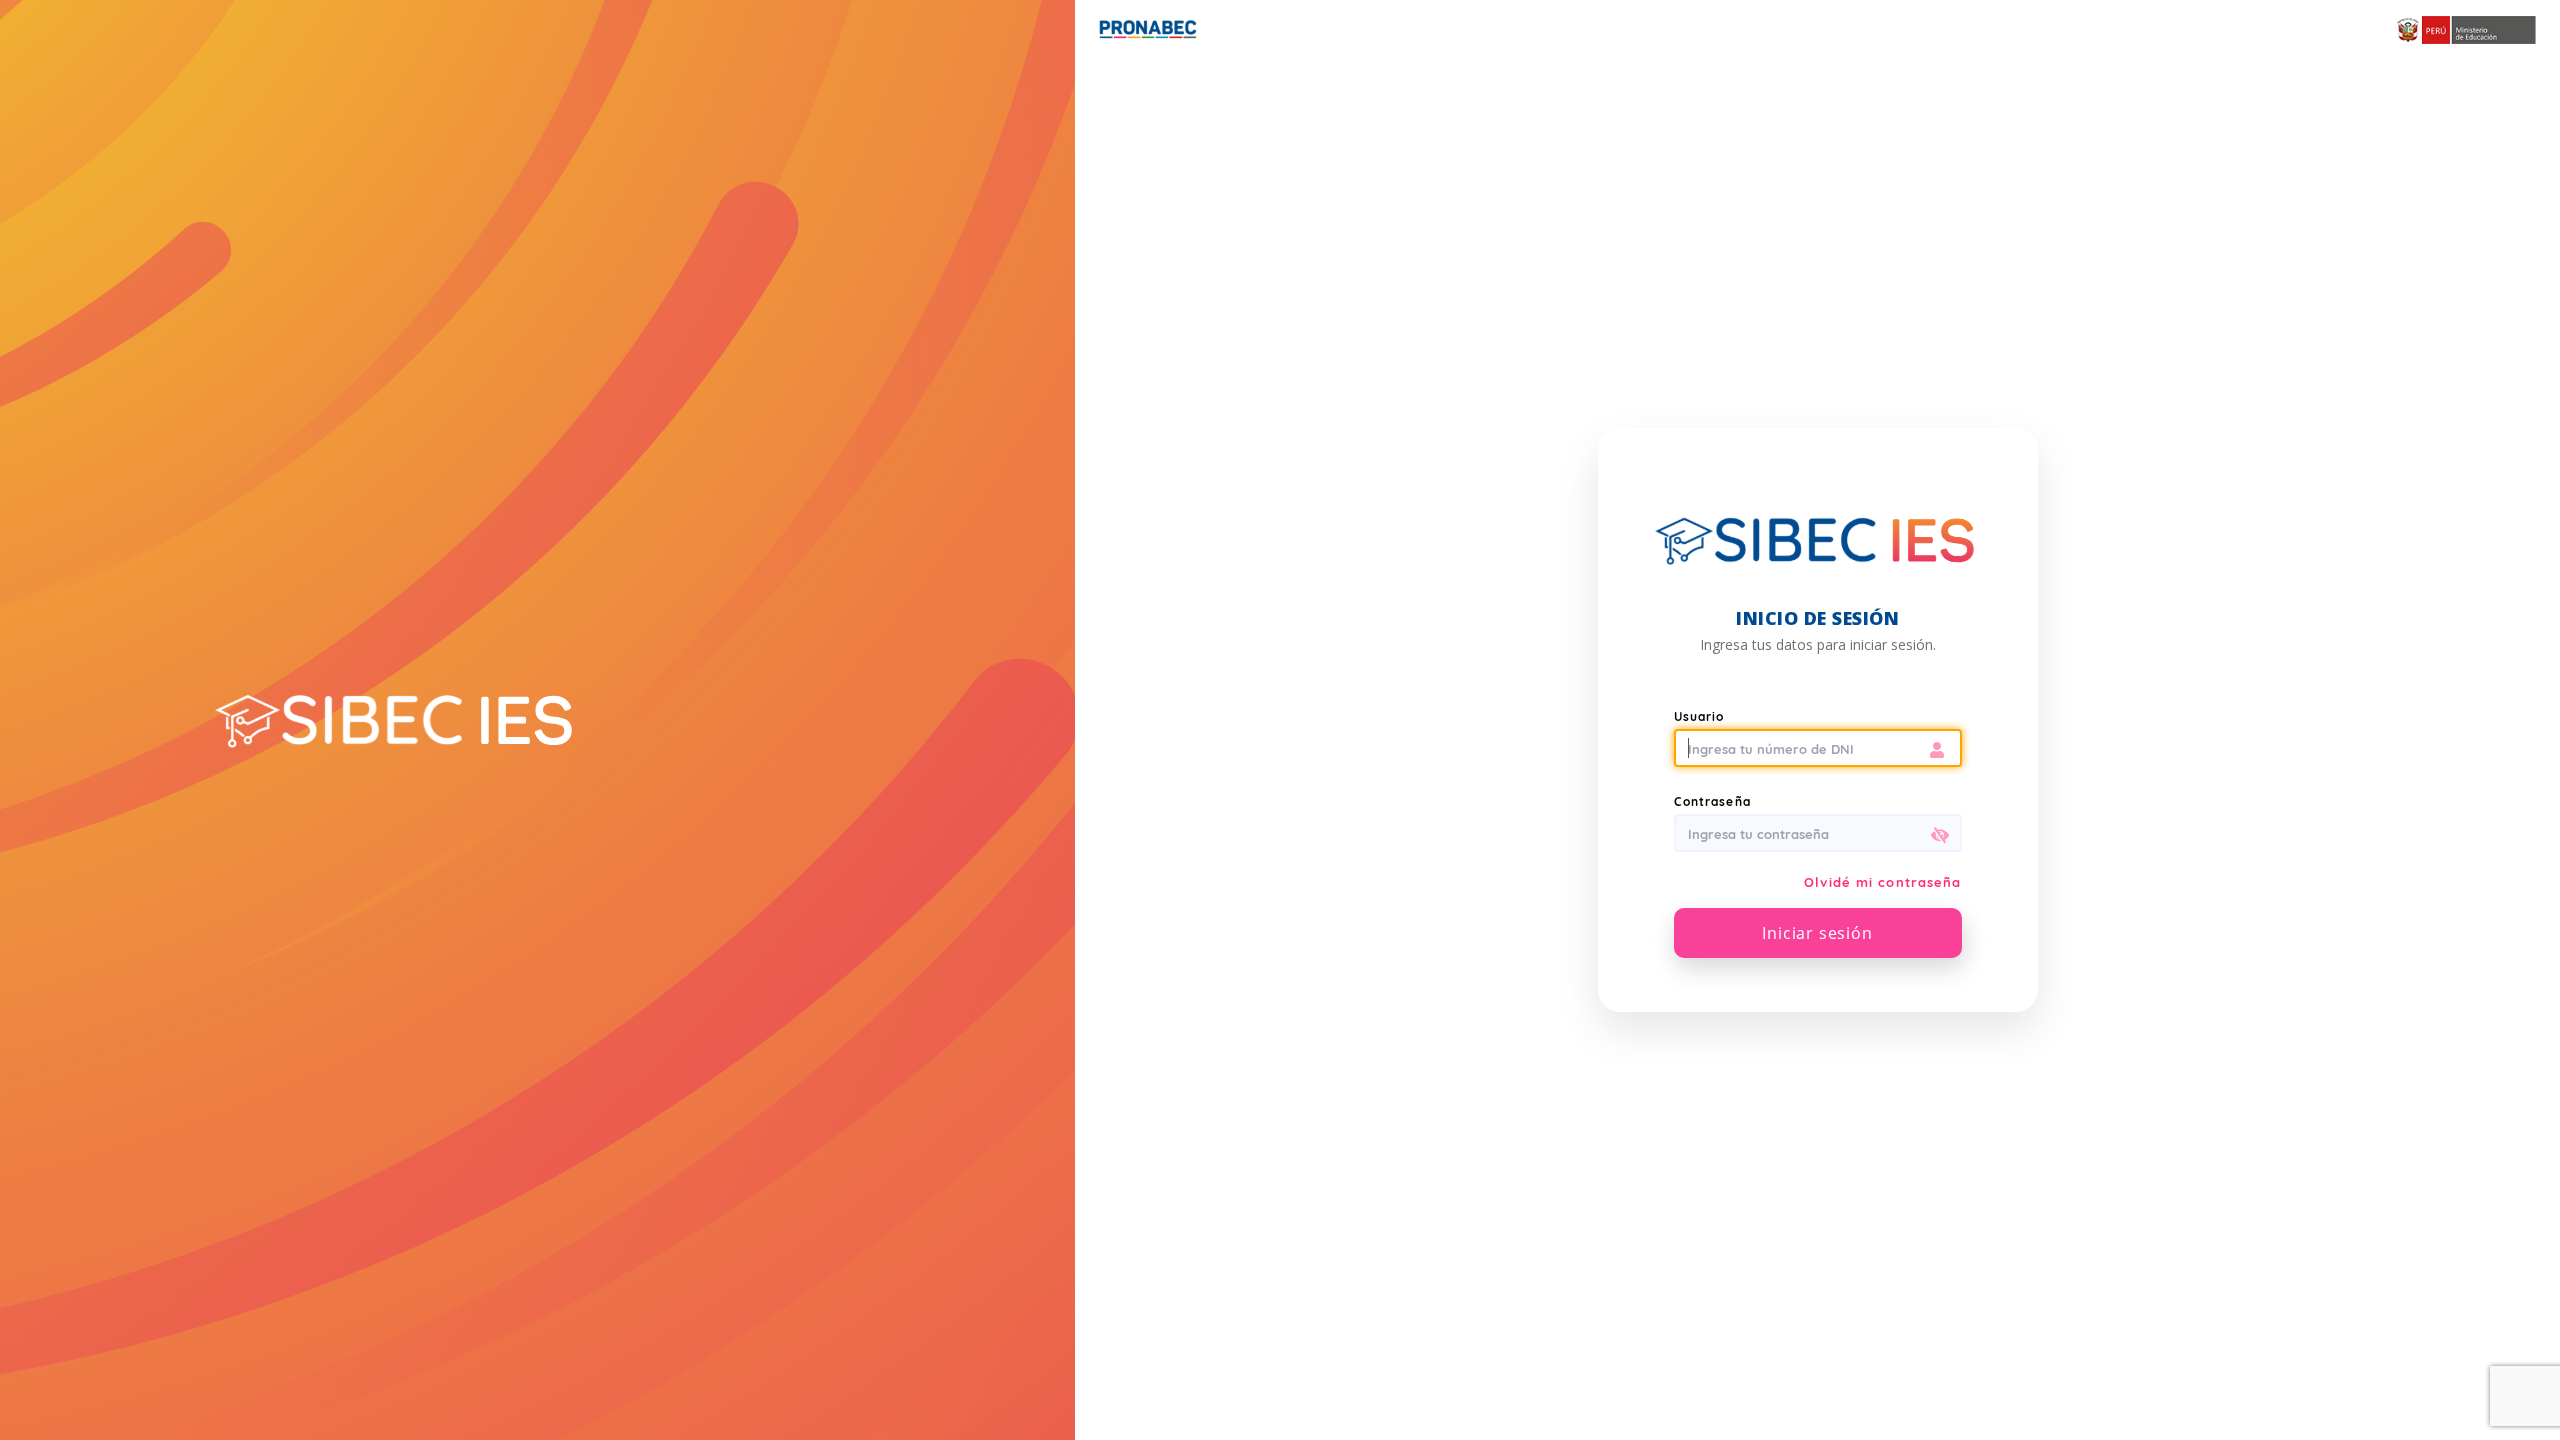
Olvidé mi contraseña (1882, 882)
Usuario (1699, 716)
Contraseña (1712, 801)
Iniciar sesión (1817, 933)
